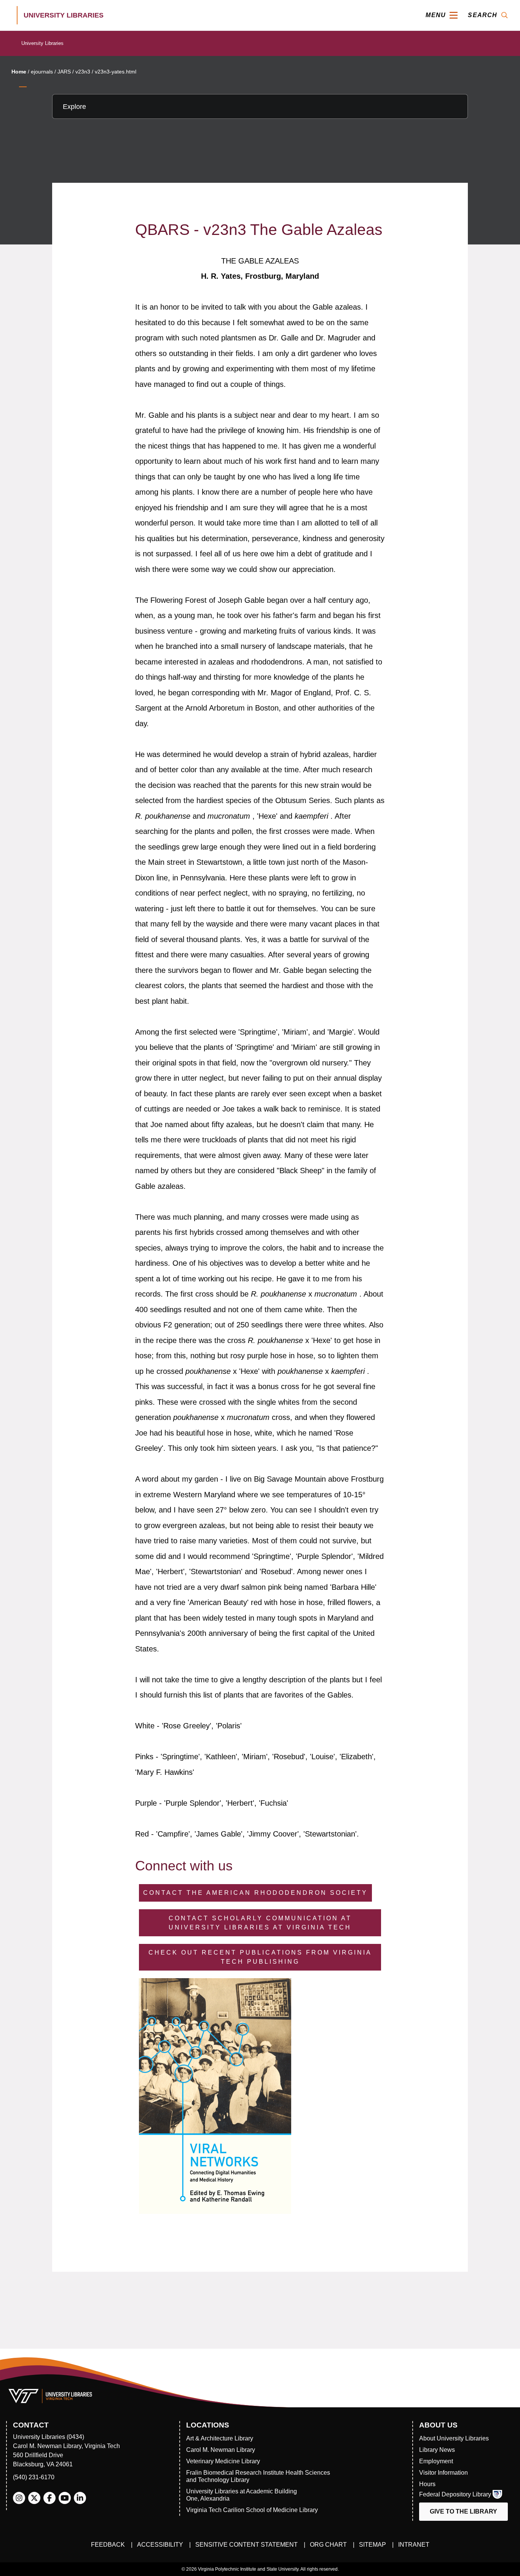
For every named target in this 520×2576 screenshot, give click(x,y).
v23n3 (83, 72)
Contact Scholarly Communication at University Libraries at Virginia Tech (260, 1923)
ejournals (42, 72)
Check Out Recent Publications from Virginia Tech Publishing (260, 1957)
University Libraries (42, 43)
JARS (64, 72)
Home (19, 72)
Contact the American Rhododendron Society (255, 1893)
